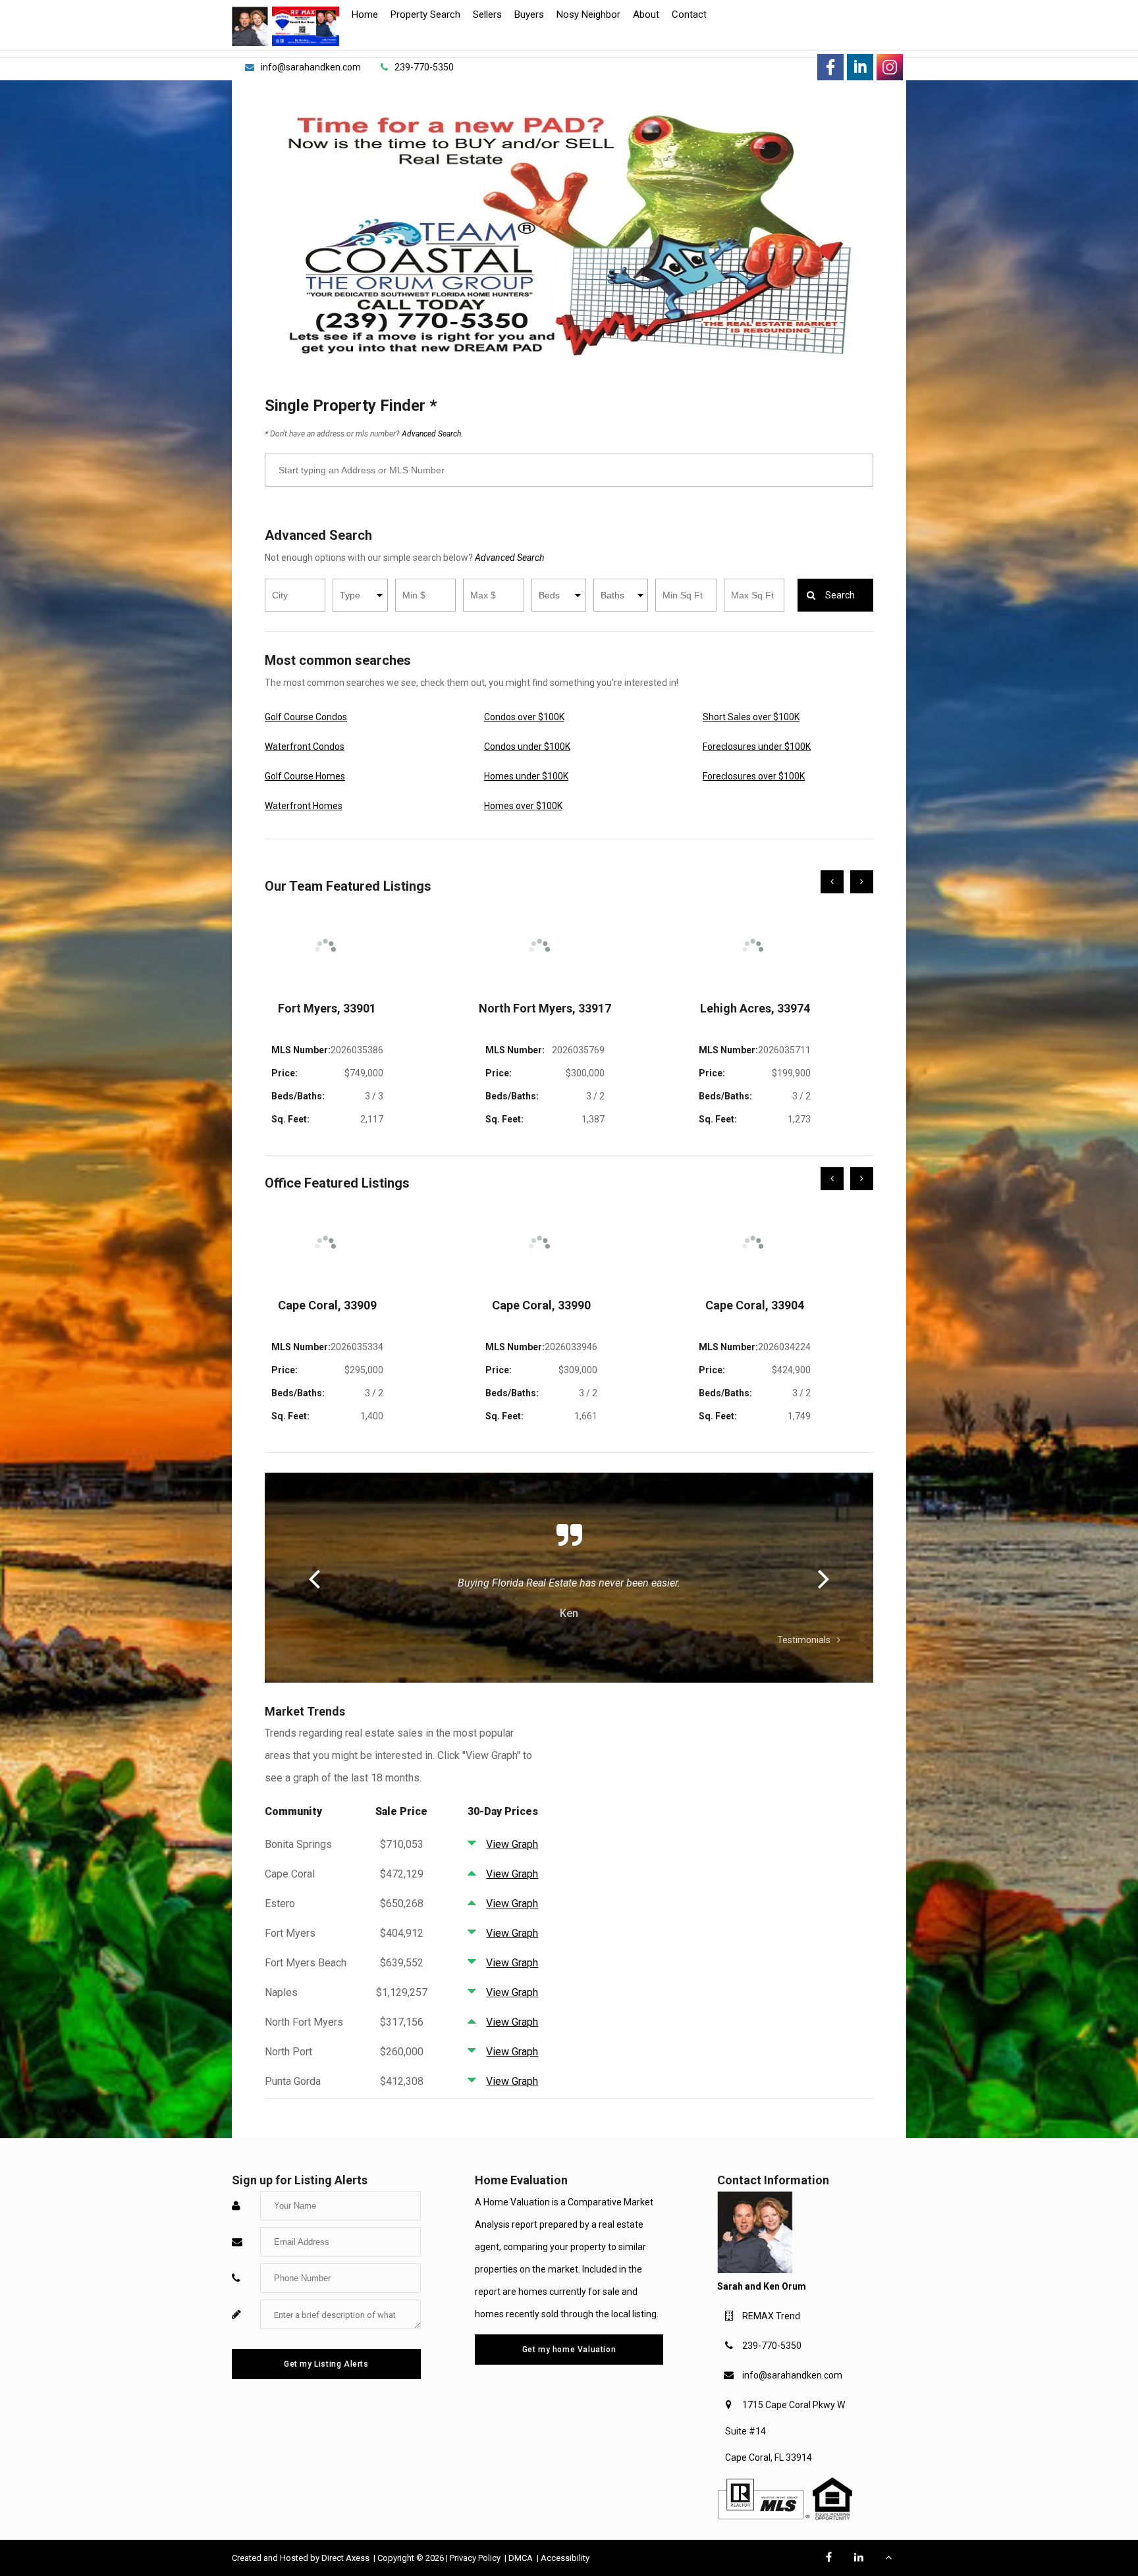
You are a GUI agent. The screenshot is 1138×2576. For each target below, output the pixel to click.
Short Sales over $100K (751, 717)
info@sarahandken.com (792, 2375)
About (646, 14)
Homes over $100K (523, 806)
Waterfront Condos (305, 747)
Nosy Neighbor (588, 14)
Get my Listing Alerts (326, 2364)
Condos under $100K (527, 747)
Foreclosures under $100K (757, 747)
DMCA (522, 2558)
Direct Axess (346, 2558)
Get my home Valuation (569, 2350)
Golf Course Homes (305, 776)
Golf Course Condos (306, 717)
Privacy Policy (476, 2558)
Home (365, 14)
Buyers (529, 14)
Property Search (425, 14)
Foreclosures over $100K (754, 776)
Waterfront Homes (304, 806)
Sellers (487, 14)
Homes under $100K (526, 776)
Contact (689, 14)
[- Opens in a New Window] (830, 67)
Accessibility (565, 2558)
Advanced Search (509, 558)
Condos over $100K (524, 717)
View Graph (512, 1844)
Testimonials (804, 1640)
